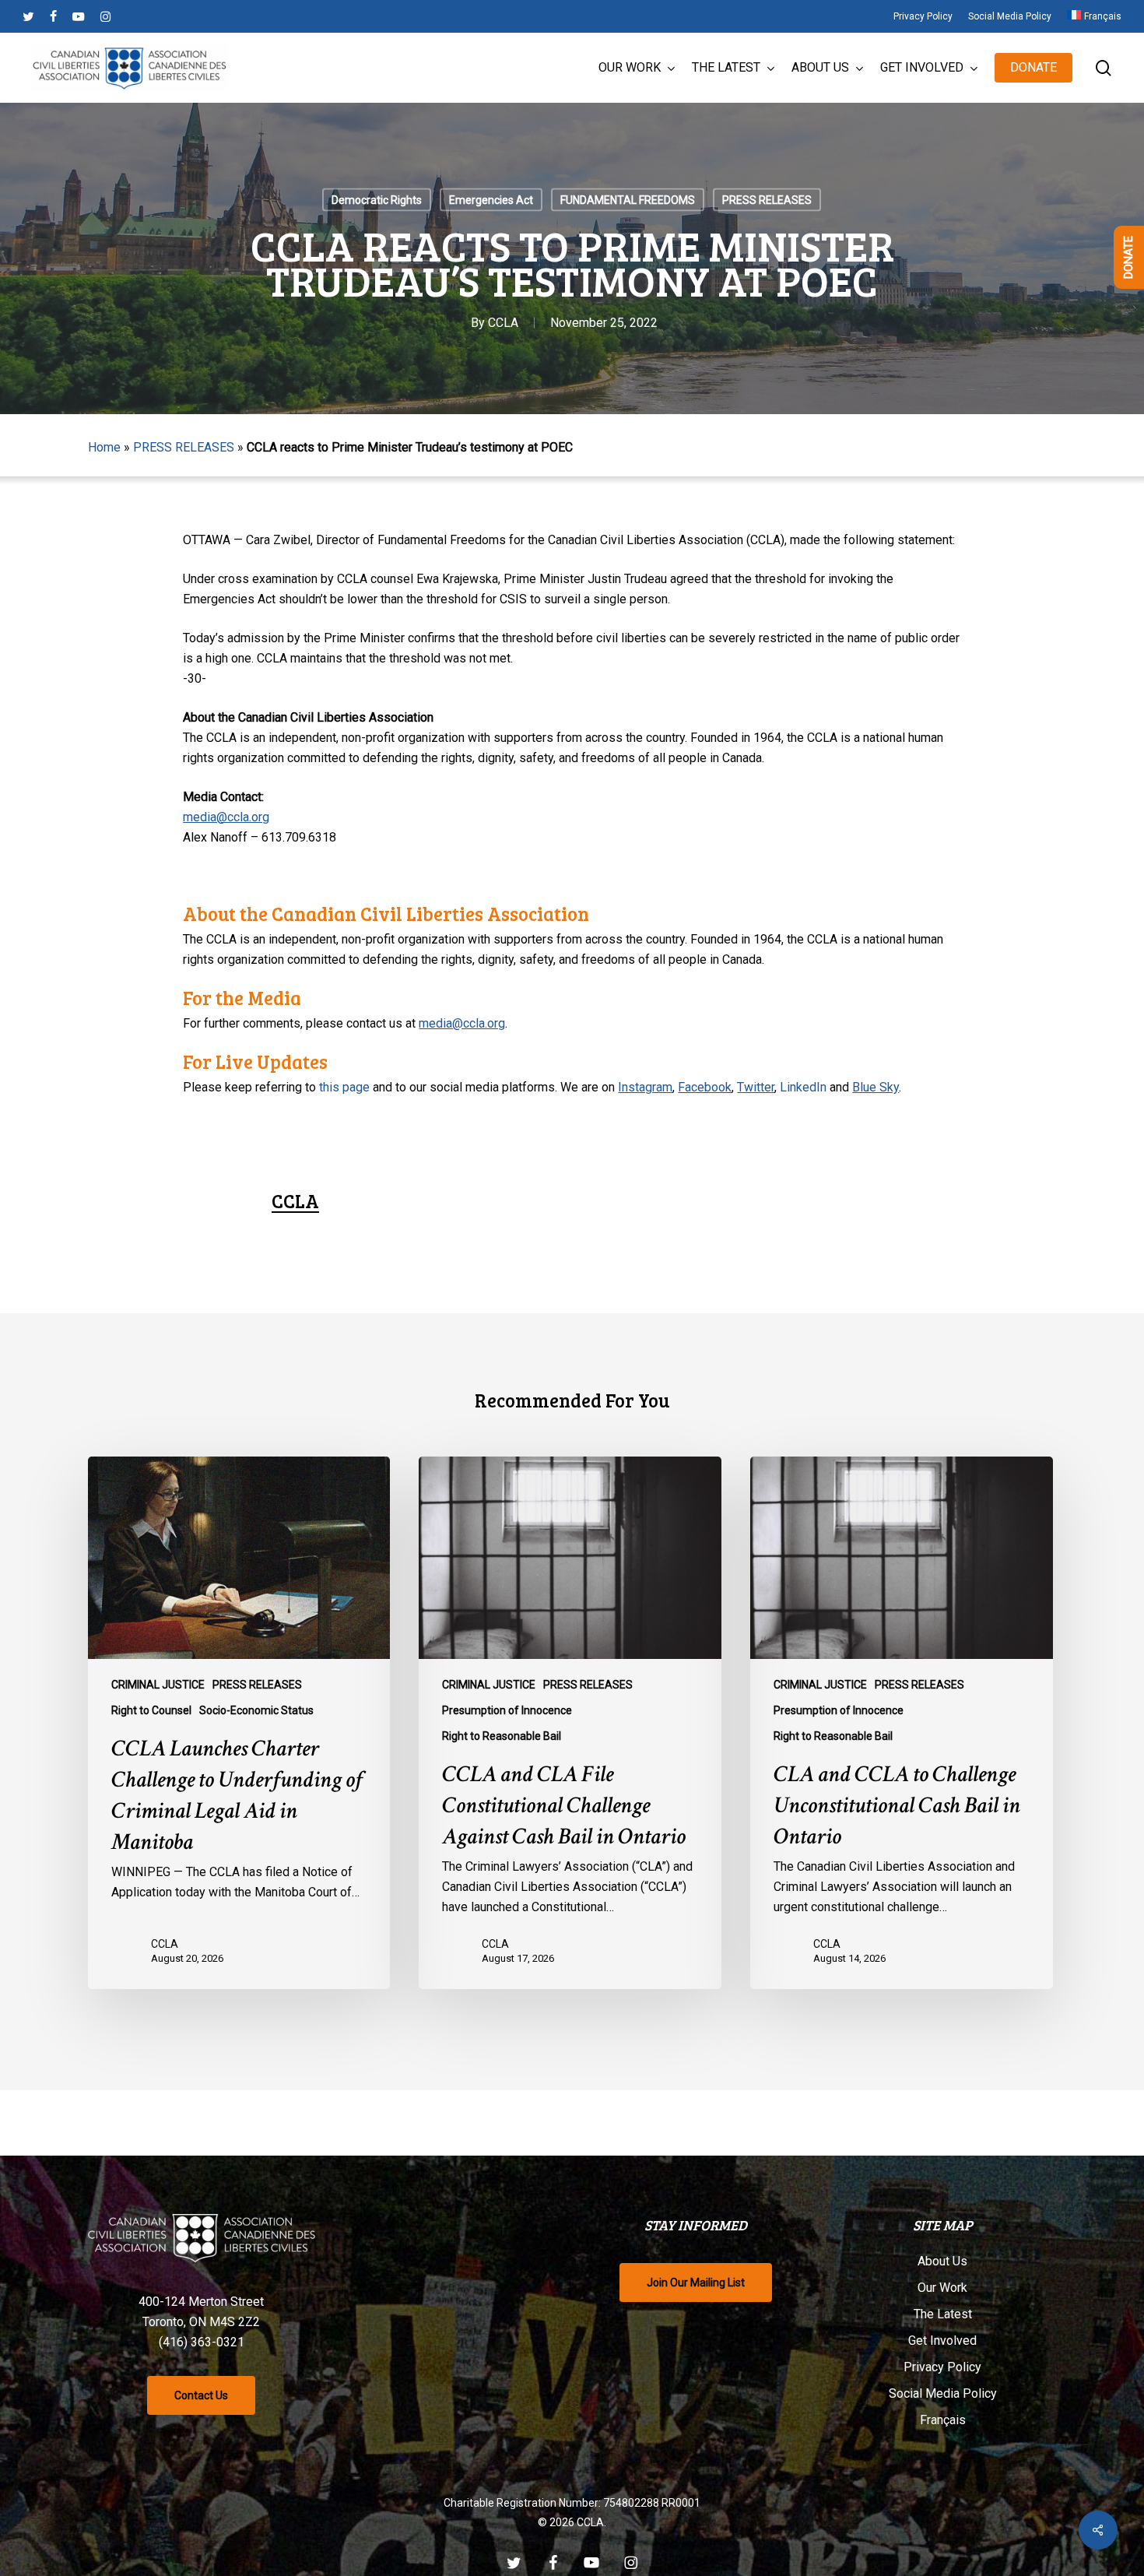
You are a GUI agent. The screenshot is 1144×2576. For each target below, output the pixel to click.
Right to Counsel (151, 1710)
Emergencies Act (491, 200)
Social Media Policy (943, 2393)
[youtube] (79, 16)
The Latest (943, 2314)
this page (344, 1087)
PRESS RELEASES (767, 200)
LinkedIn (803, 1087)
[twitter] (28, 16)
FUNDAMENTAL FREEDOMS (628, 200)
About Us (942, 2261)
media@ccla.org (226, 817)
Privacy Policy (942, 2367)
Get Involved (942, 2341)
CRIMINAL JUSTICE (158, 1685)
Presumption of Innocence (507, 1710)
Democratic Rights (377, 200)
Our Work (942, 2288)
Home (104, 447)
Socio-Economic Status (256, 1710)
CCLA (503, 323)
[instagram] (105, 16)
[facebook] (53, 16)
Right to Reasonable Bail (502, 1736)
